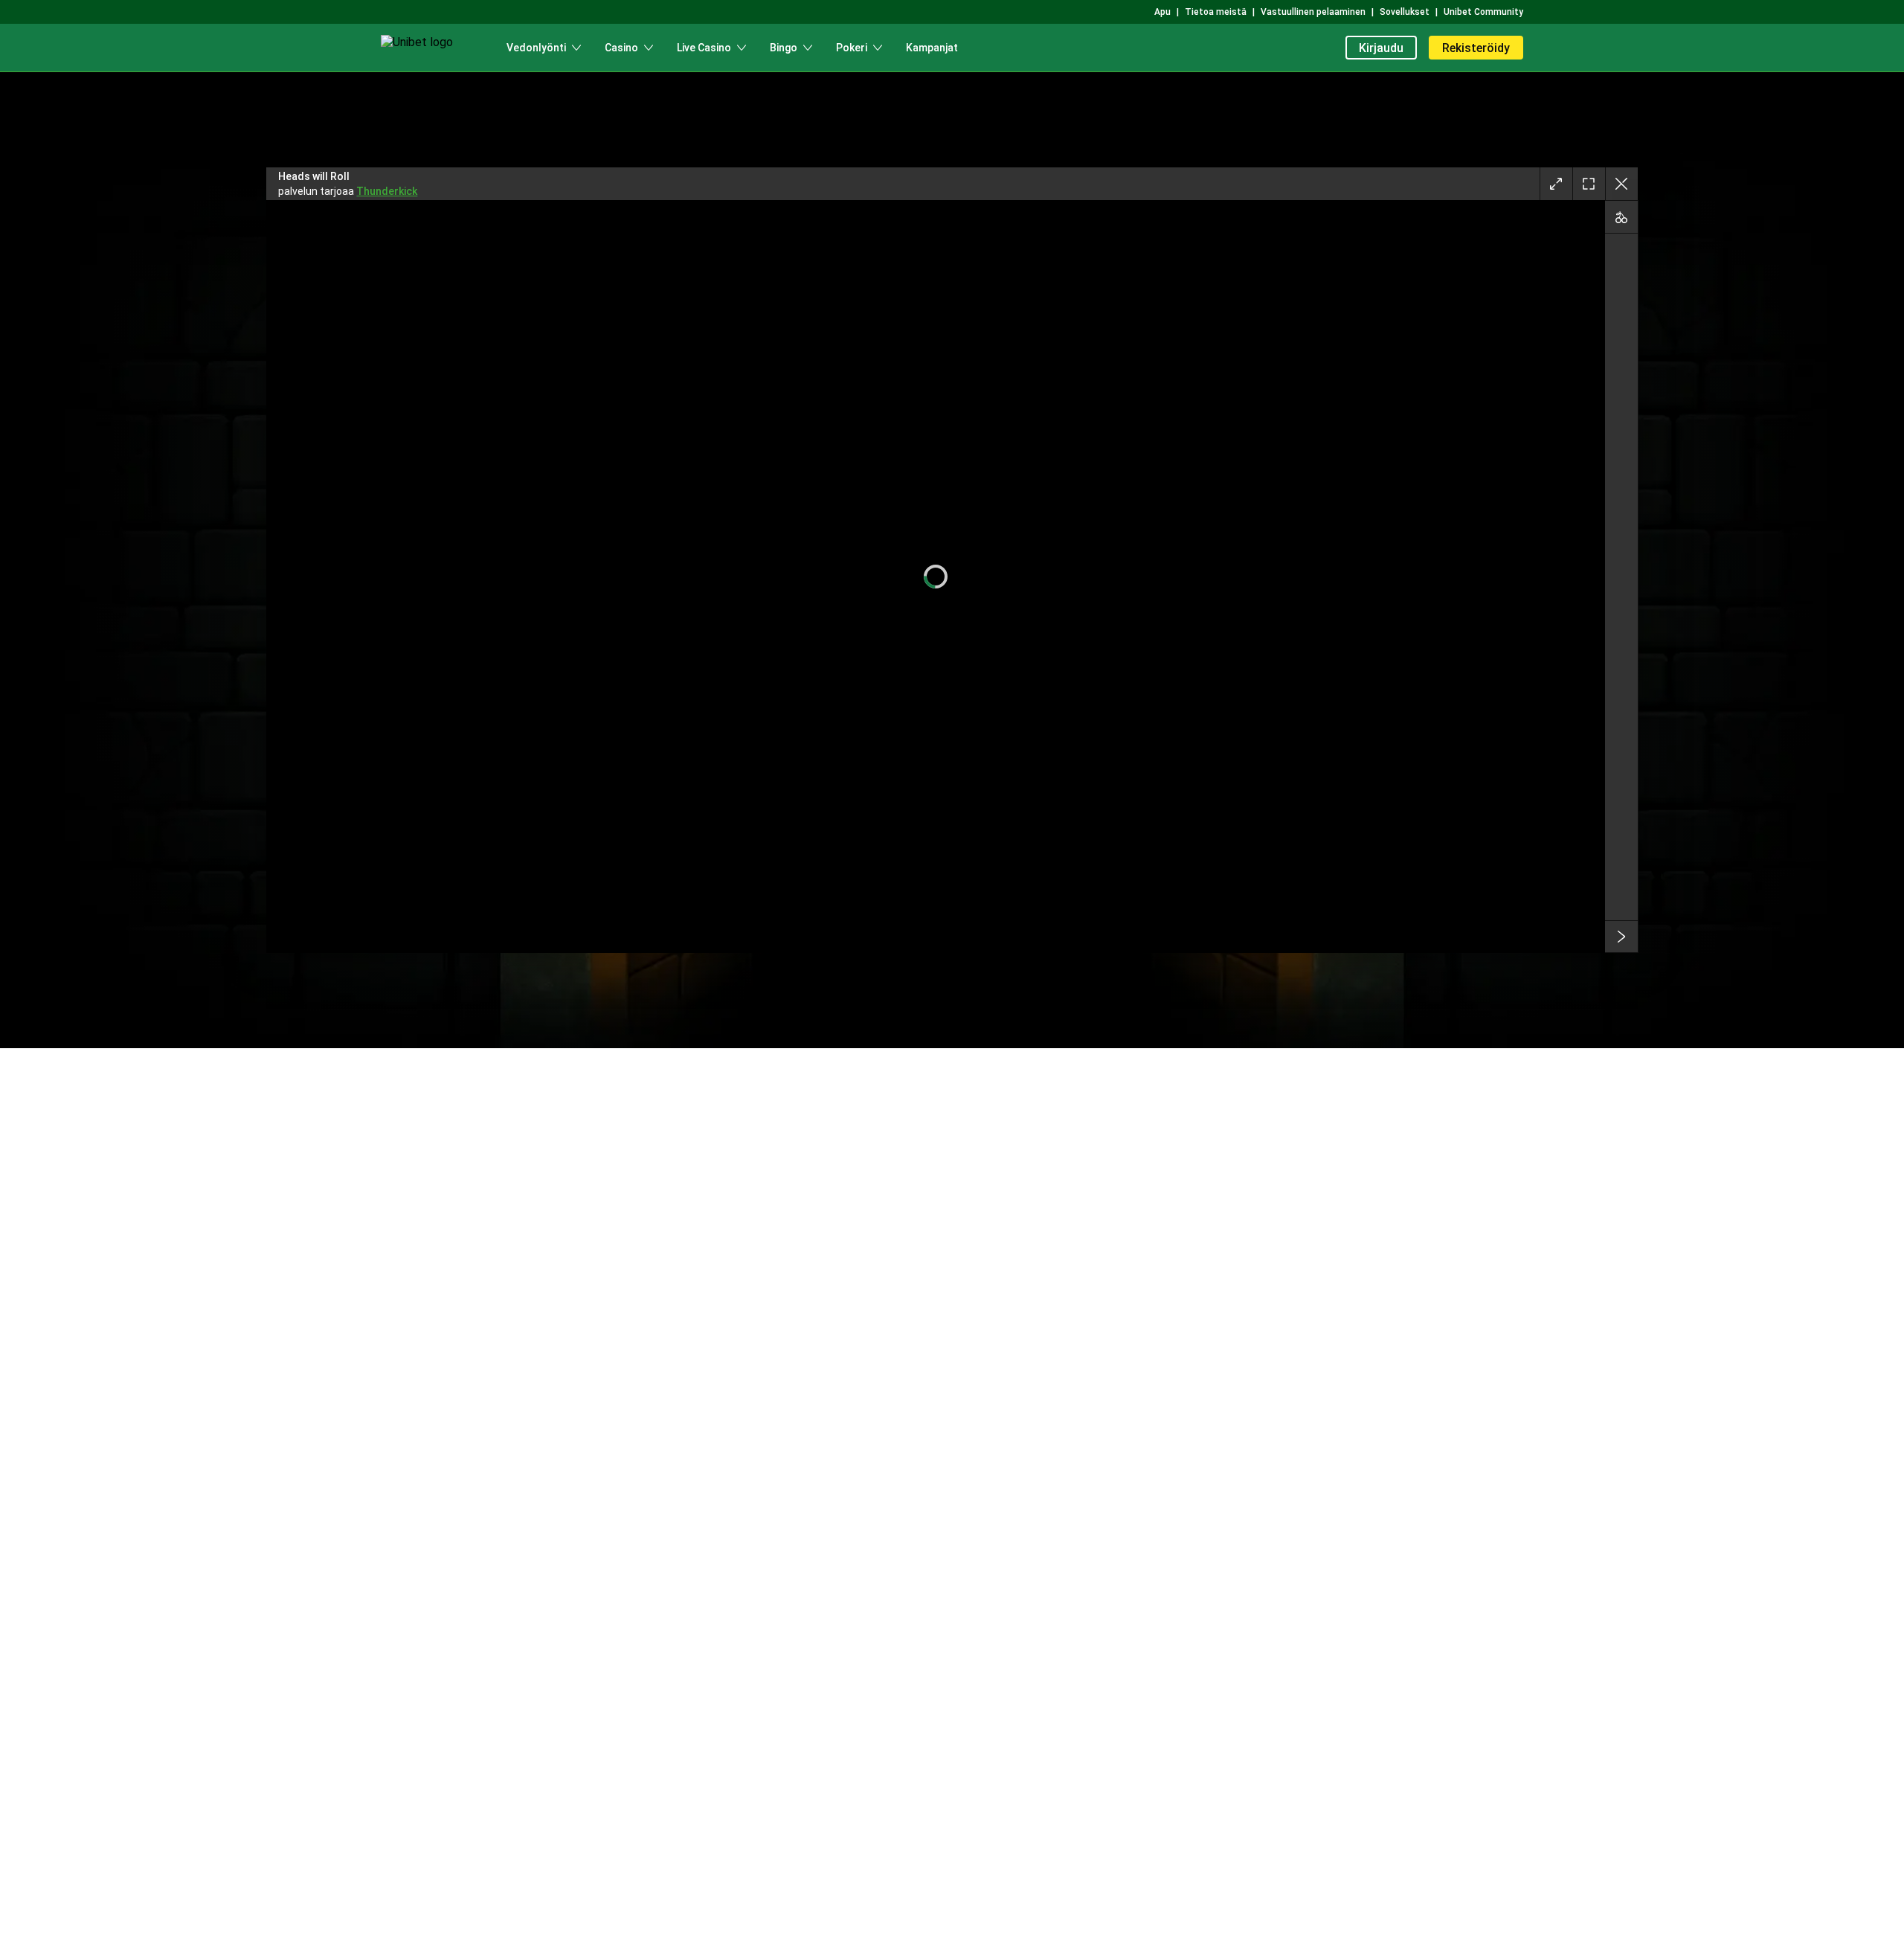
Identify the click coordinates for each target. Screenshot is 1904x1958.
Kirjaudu (1381, 48)
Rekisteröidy (1476, 48)
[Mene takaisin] (1621, 184)
